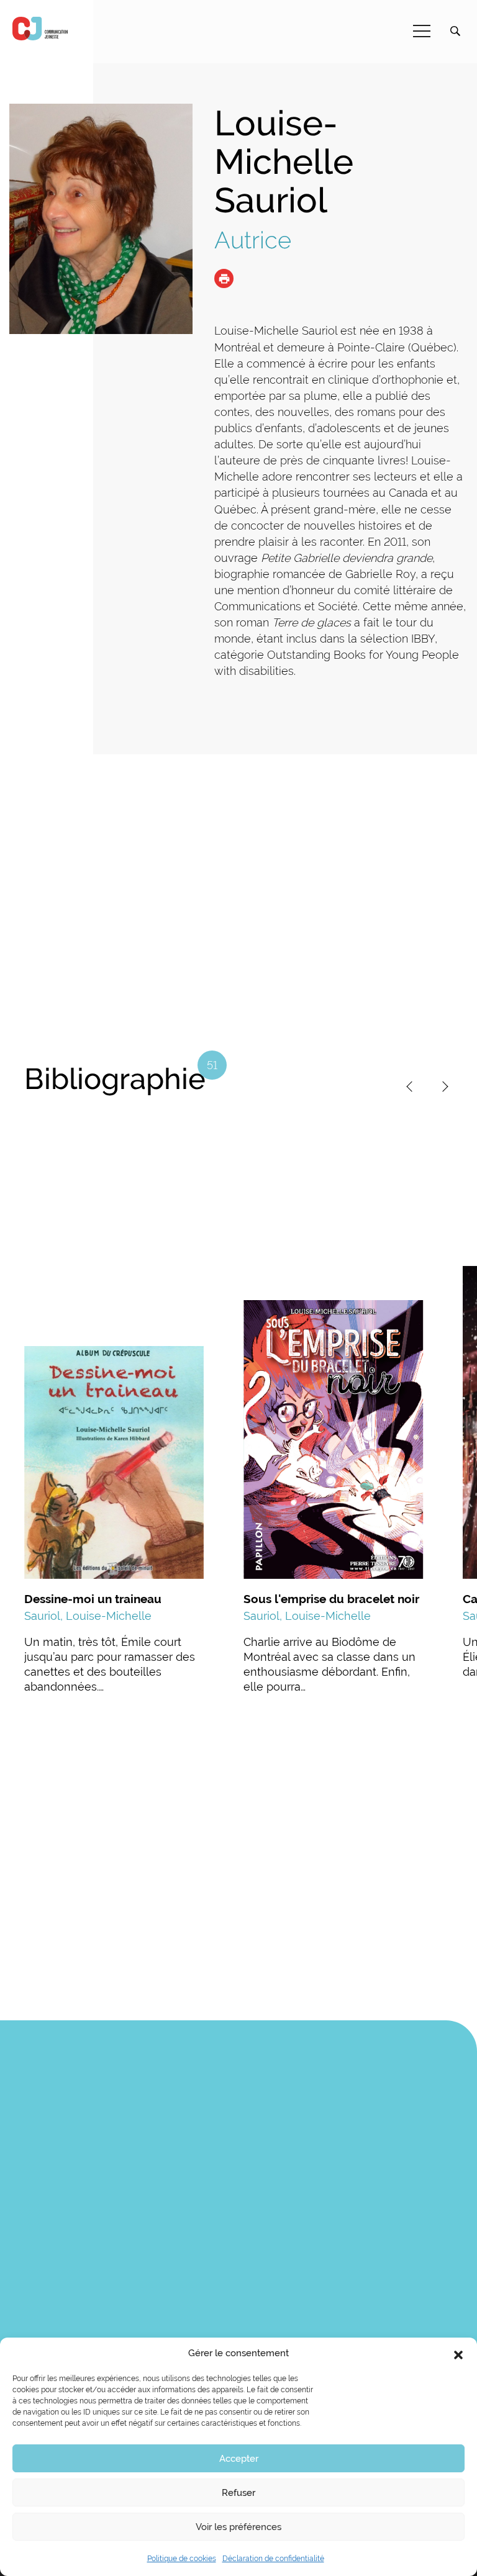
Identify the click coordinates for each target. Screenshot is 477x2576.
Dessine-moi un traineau (93, 1599)
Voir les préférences (238, 2527)
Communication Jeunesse (40, 29)
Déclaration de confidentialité (273, 2559)
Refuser (238, 2493)
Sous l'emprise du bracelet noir (331, 1599)
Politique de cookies (182, 2559)
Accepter (239, 2459)
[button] (458, 2354)
